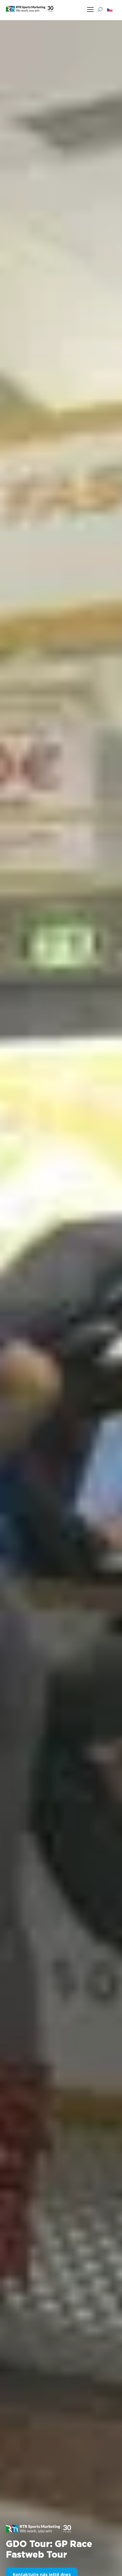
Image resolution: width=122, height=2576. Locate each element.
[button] (110, 9)
